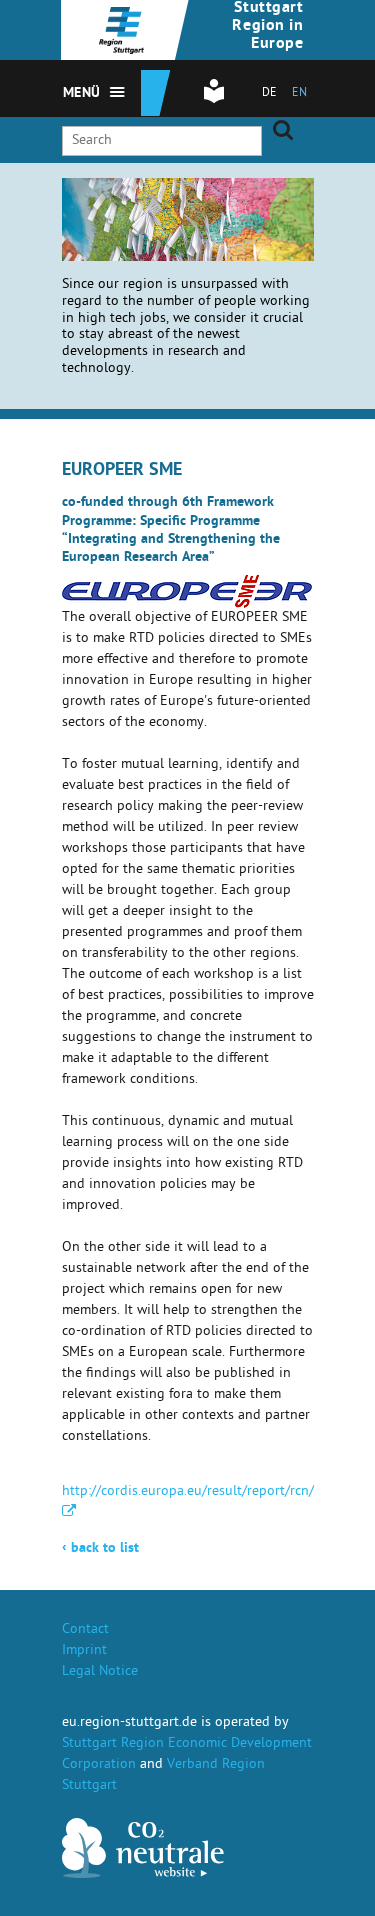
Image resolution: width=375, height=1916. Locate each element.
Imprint (84, 1651)
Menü (82, 94)
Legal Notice (100, 1672)
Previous (155, 207)
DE (269, 94)
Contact (85, 1630)
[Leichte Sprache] (214, 101)
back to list (100, 1549)
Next (179, 207)
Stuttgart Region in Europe (267, 27)
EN (299, 94)
